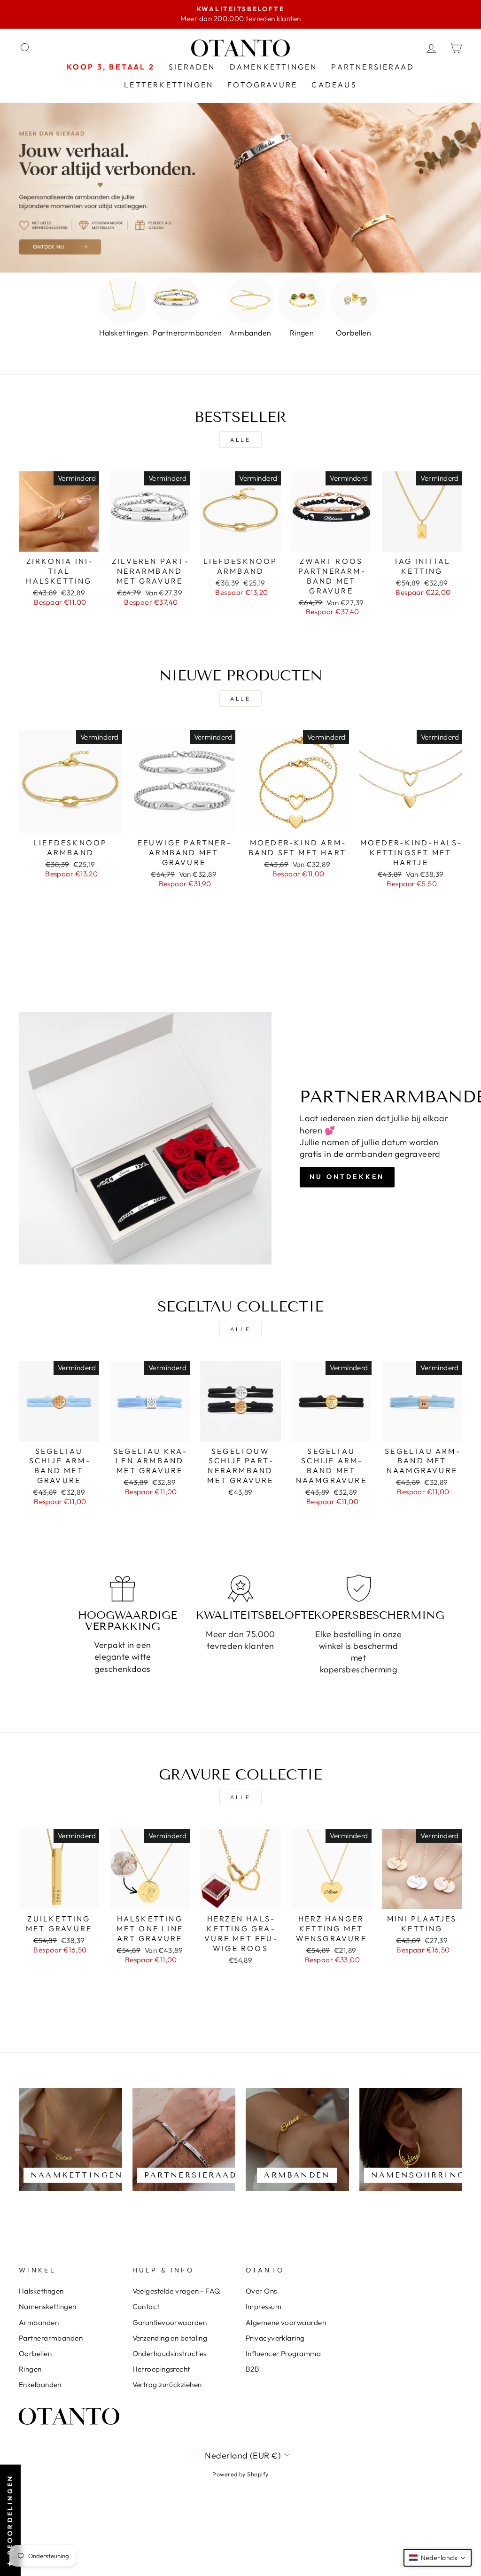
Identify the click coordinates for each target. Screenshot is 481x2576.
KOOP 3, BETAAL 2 (111, 67)
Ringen (30, 2369)
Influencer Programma (283, 2354)
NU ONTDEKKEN (347, 1177)
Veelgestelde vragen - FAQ (176, 2291)
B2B (252, 2369)
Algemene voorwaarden (286, 2322)
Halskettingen (41, 2291)
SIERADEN (192, 67)
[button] (438, 2558)
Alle (240, 440)
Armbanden (39, 2322)
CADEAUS (334, 85)
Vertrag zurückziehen (167, 2385)
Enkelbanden (40, 2385)
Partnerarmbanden (51, 2338)
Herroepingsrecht (161, 2369)
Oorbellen (35, 2354)
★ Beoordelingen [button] (10, 2520)
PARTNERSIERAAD (373, 67)
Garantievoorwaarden (170, 2322)
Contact (146, 2307)
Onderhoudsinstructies (170, 2354)
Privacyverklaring (275, 2338)
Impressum (264, 2307)
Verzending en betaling (170, 2338)
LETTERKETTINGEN (169, 85)
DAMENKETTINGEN (274, 67)
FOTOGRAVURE (262, 85)
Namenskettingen (48, 2307)
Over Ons (261, 2291)
